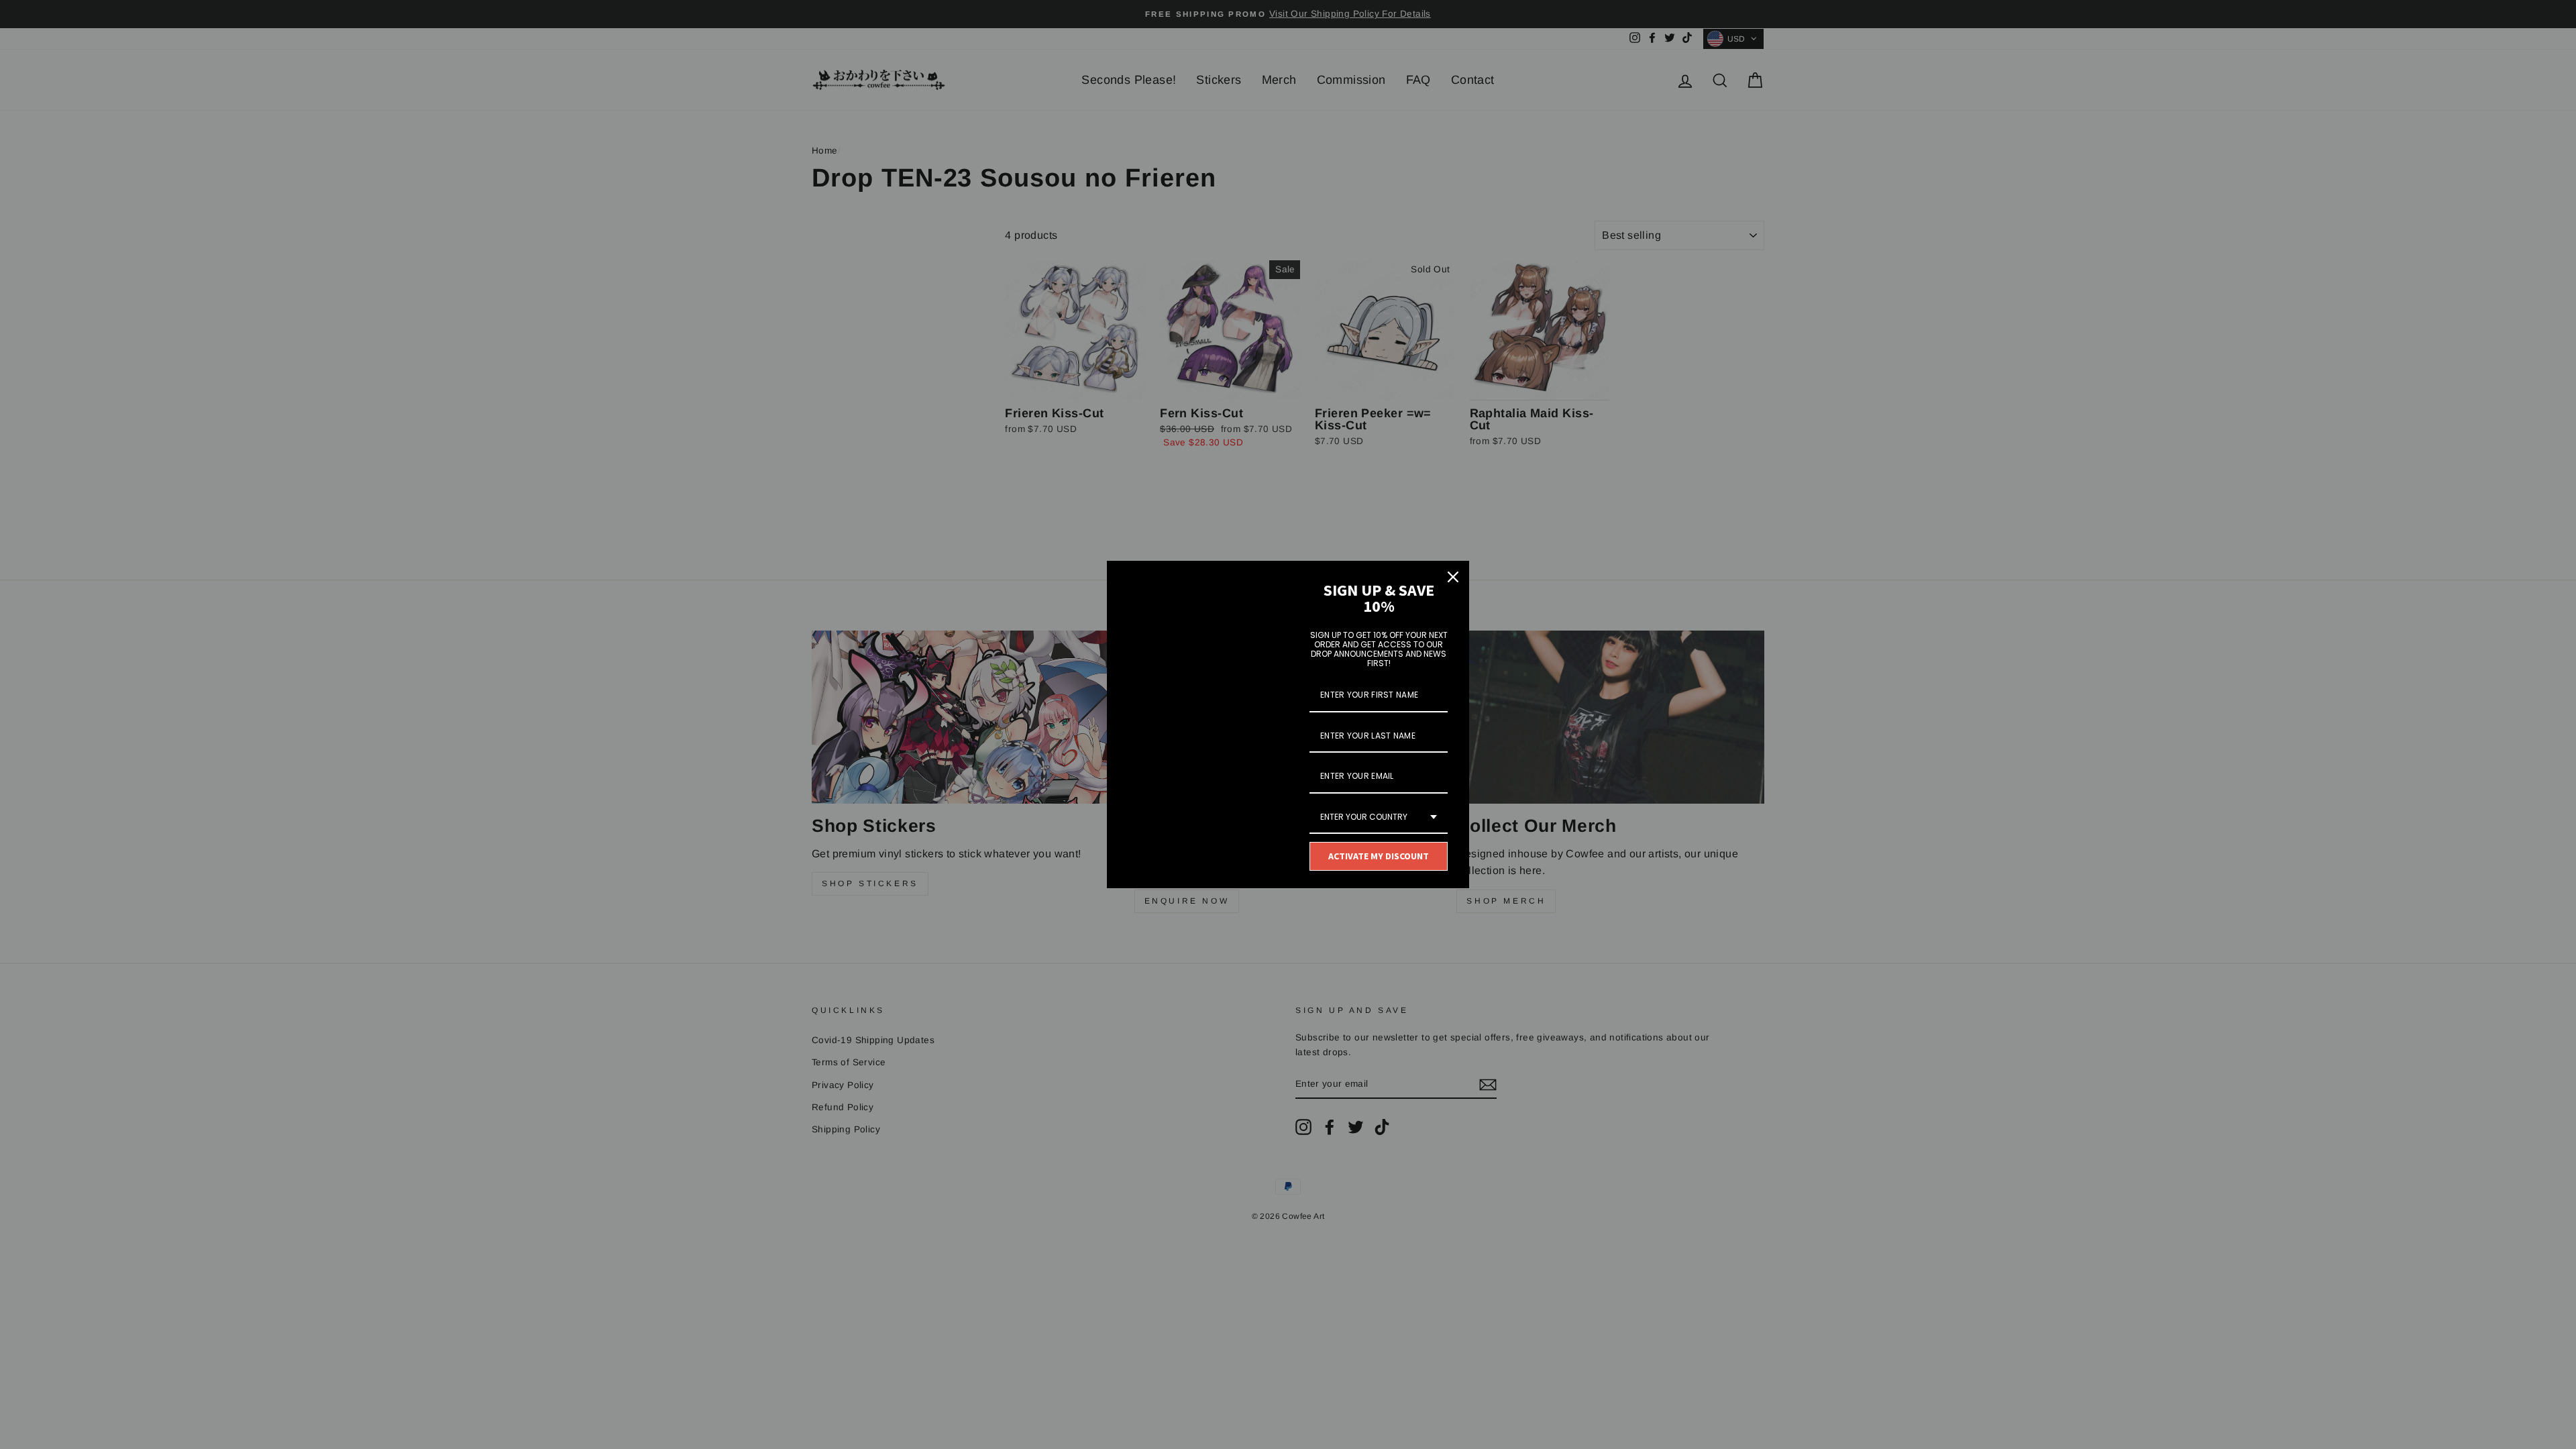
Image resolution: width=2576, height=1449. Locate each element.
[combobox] (1379, 818)
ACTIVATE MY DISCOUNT (1379, 856)
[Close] (1453, 577)
